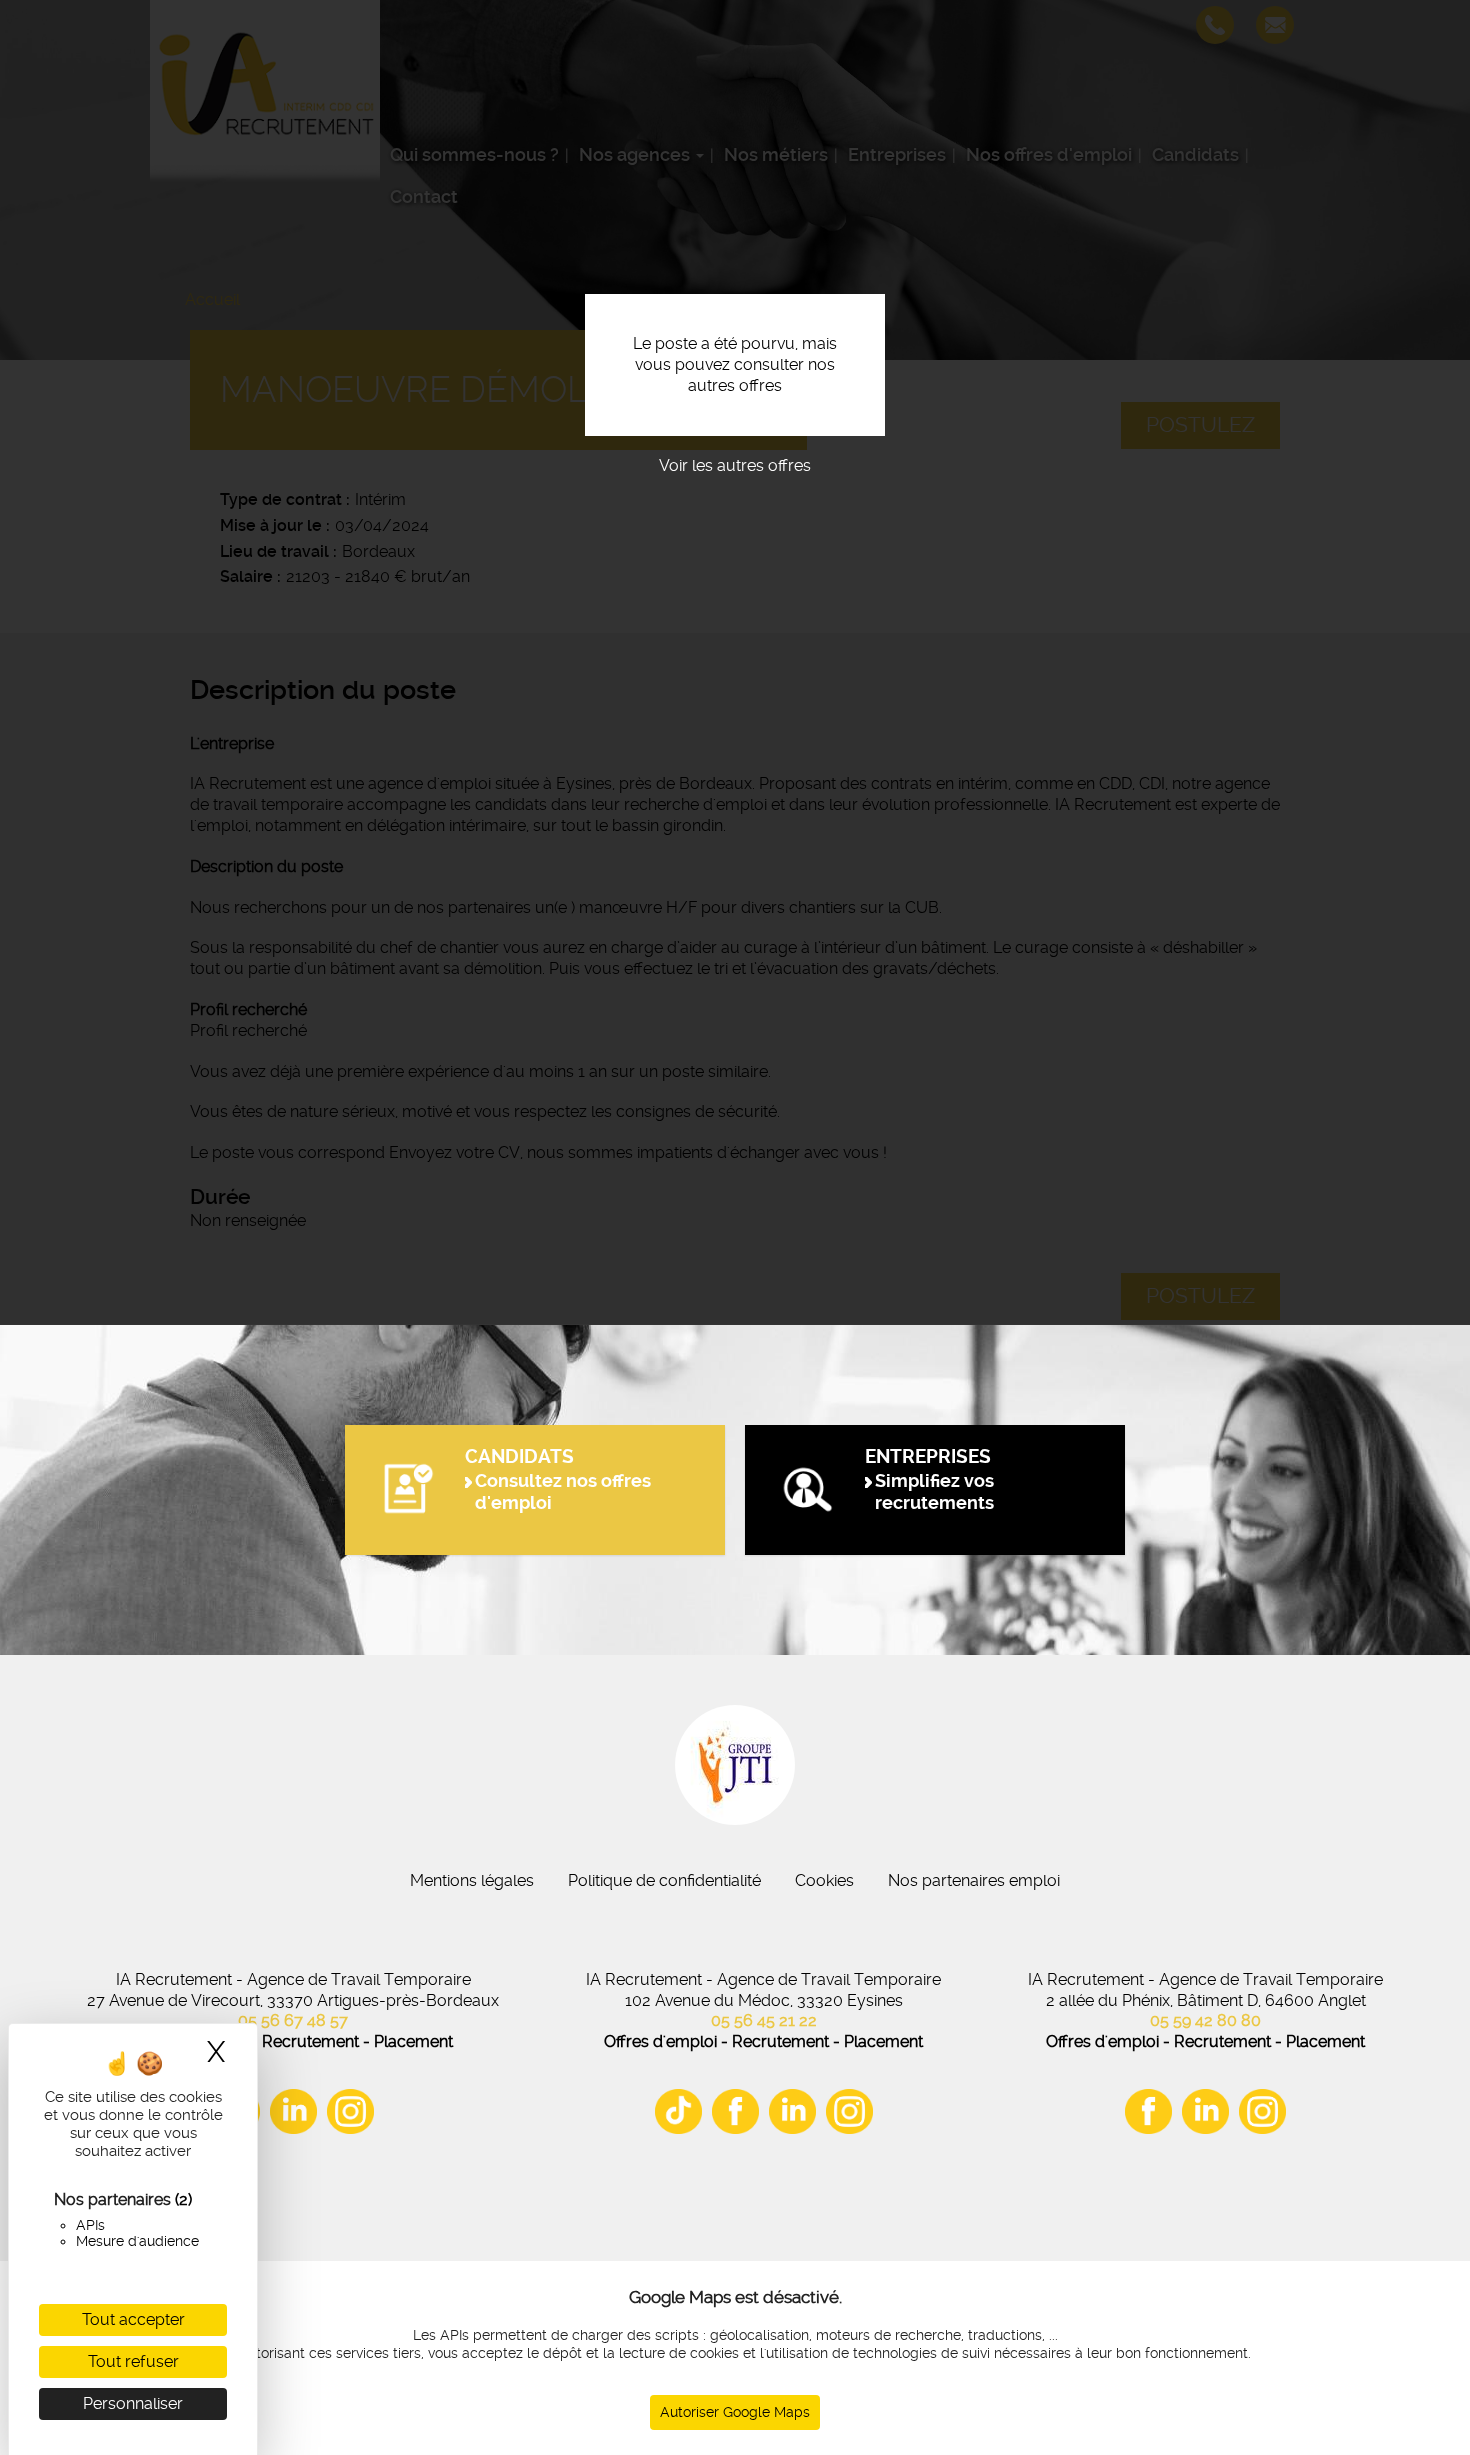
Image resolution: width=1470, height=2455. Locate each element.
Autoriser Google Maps (735, 2412)
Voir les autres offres (735, 465)
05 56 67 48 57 (293, 2020)
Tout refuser (133, 2361)
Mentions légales (472, 1880)
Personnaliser (133, 2403)
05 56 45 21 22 (764, 2020)
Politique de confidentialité (664, 1880)
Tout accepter (133, 2319)
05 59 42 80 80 (1205, 2020)
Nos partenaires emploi (974, 1880)
